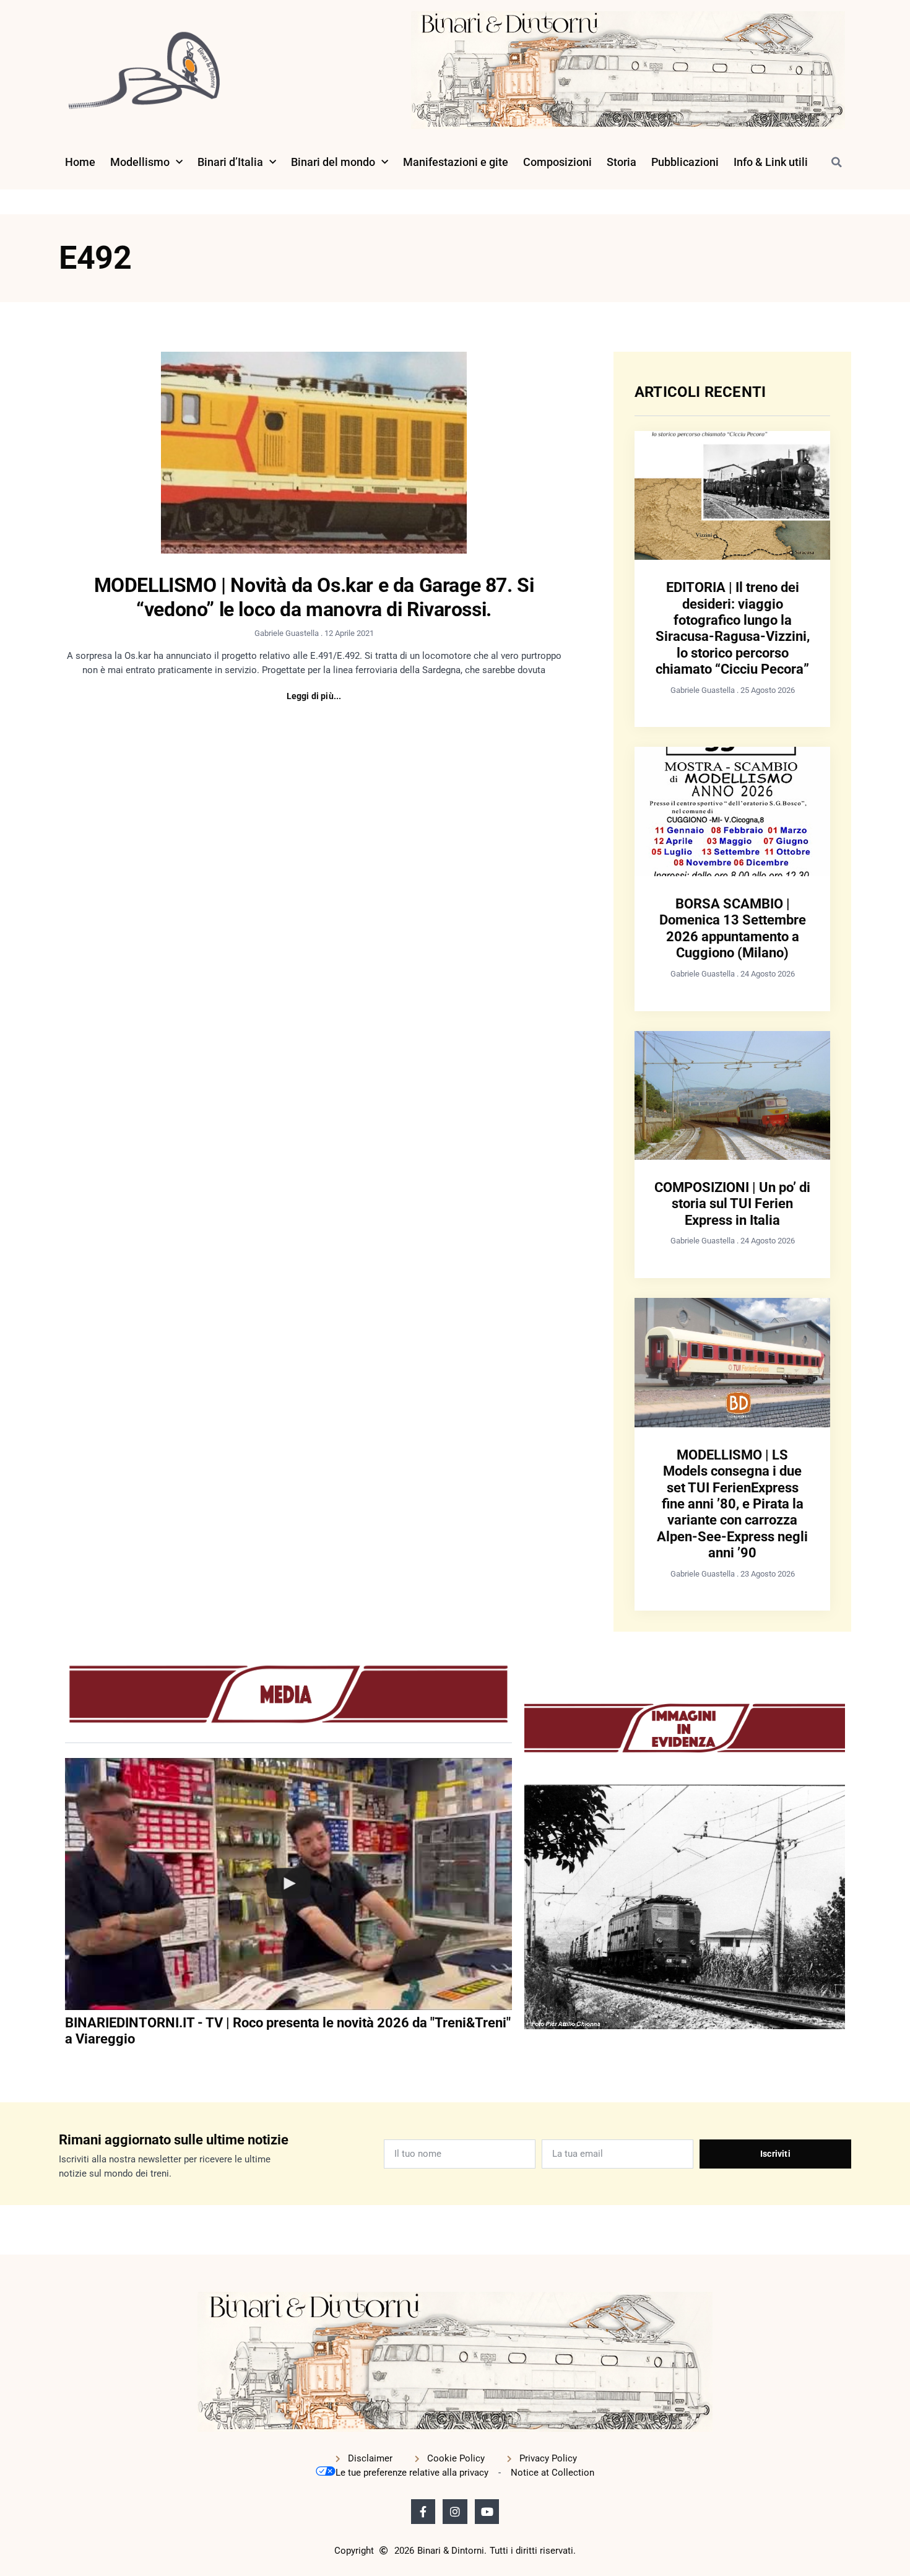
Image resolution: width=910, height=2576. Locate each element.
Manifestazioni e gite (456, 162)
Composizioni (557, 162)
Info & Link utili (771, 162)
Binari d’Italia (230, 162)
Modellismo (140, 162)
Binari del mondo (333, 162)
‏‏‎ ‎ (66, 2064)
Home (80, 162)
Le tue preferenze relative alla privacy (412, 2473)
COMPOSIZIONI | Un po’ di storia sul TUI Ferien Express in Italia (732, 1204)
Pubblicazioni (685, 162)
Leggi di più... (314, 696)
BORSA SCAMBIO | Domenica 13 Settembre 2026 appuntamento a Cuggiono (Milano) (733, 928)
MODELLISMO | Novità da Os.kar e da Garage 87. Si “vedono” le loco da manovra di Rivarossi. (314, 597)
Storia (622, 162)
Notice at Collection (552, 2473)
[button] (836, 162)
